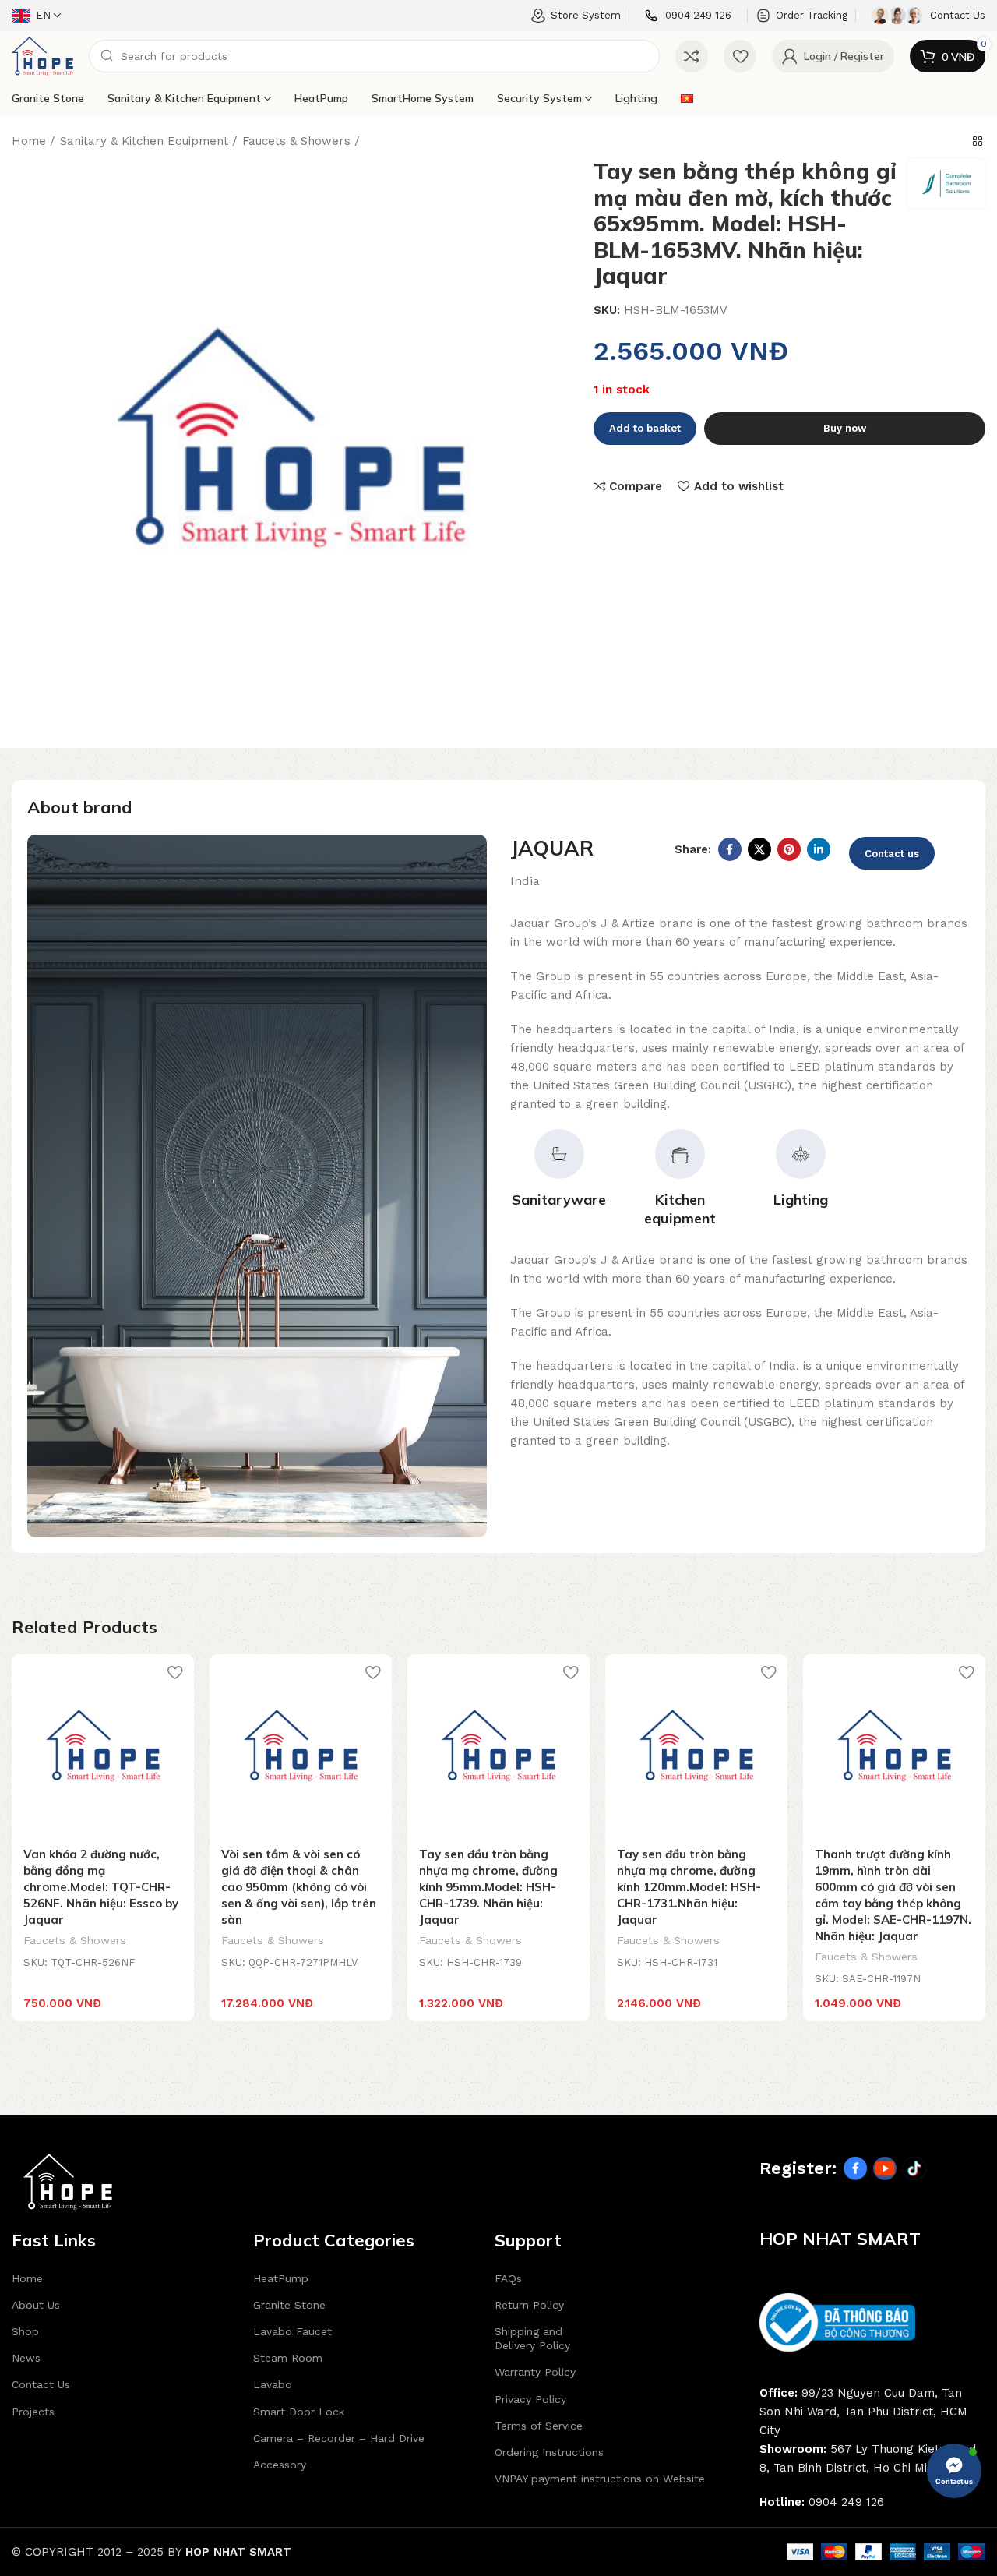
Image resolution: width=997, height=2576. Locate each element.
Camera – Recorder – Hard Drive (339, 2438)
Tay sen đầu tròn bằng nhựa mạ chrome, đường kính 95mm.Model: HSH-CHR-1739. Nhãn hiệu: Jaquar (488, 1887)
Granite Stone (48, 98)
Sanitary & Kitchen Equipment (184, 98)
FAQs (508, 2278)
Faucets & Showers (296, 141)
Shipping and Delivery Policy (532, 2338)
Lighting (636, 98)
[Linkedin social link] (819, 849)
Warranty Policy (535, 2372)
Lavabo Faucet (292, 2331)
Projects (33, 2412)
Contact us (892, 854)
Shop (25, 2331)
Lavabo (273, 2384)
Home (29, 141)
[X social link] (759, 849)
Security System (539, 98)
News (26, 2358)
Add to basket (645, 428)
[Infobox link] (688, 16)
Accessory (280, 2465)
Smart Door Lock (299, 2412)
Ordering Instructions (549, 2452)
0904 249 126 (846, 2502)
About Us (36, 2305)
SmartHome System (423, 98)
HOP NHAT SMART (238, 2552)
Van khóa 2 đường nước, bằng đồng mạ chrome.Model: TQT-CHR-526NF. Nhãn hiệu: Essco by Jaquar (101, 1887)
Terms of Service (539, 2426)
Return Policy (529, 2305)
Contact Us (41, 2384)
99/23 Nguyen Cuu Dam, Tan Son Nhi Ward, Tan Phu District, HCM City (863, 2412)
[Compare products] (692, 56)
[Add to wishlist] (174, 1672)
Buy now (845, 428)
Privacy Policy (530, 2399)
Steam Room (288, 2358)
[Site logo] (42, 55)
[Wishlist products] (740, 56)
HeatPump (321, 98)
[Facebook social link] (730, 849)
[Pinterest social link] (789, 849)
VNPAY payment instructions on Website (600, 2479)
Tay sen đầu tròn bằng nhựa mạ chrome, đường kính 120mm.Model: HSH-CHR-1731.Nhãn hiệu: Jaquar (689, 1887)
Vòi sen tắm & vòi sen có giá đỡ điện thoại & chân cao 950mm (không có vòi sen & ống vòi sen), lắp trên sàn (299, 1887)
